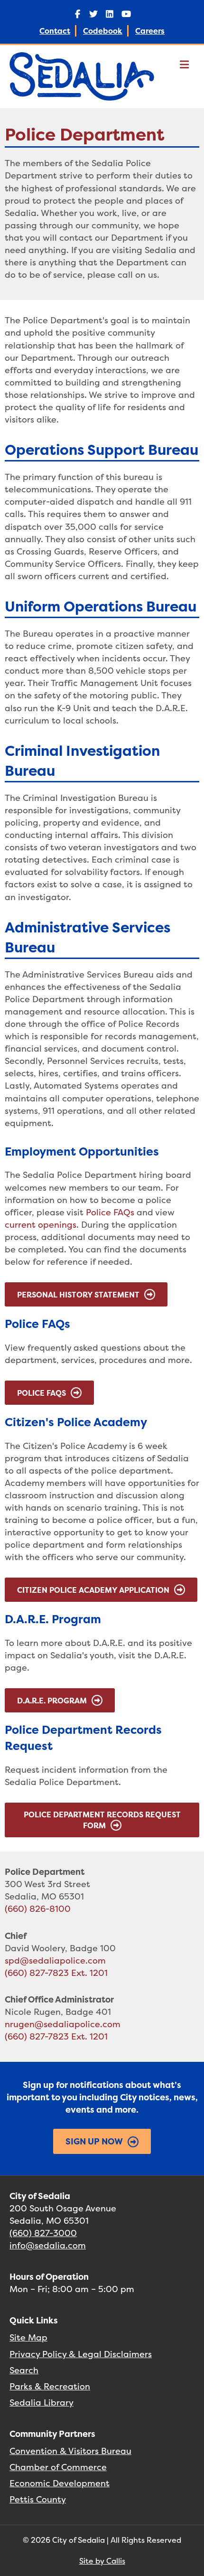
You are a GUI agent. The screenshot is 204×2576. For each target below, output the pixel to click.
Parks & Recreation (50, 2386)
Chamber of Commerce (58, 2467)
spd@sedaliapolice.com (55, 1960)
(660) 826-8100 (38, 1909)
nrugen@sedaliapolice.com (63, 2024)
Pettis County (38, 2499)
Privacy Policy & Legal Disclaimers (81, 2354)
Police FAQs (110, 1212)
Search (24, 2370)
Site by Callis (102, 2561)
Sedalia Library (42, 2402)
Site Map (28, 2337)
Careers (150, 31)
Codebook (103, 31)
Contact (55, 31)
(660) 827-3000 (43, 2233)
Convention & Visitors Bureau (70, 2451)
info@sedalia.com (48, 2245)
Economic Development (60, 2483)
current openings (41, 1225)
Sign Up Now (94, 2141)
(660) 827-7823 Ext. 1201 (56, 1973)
